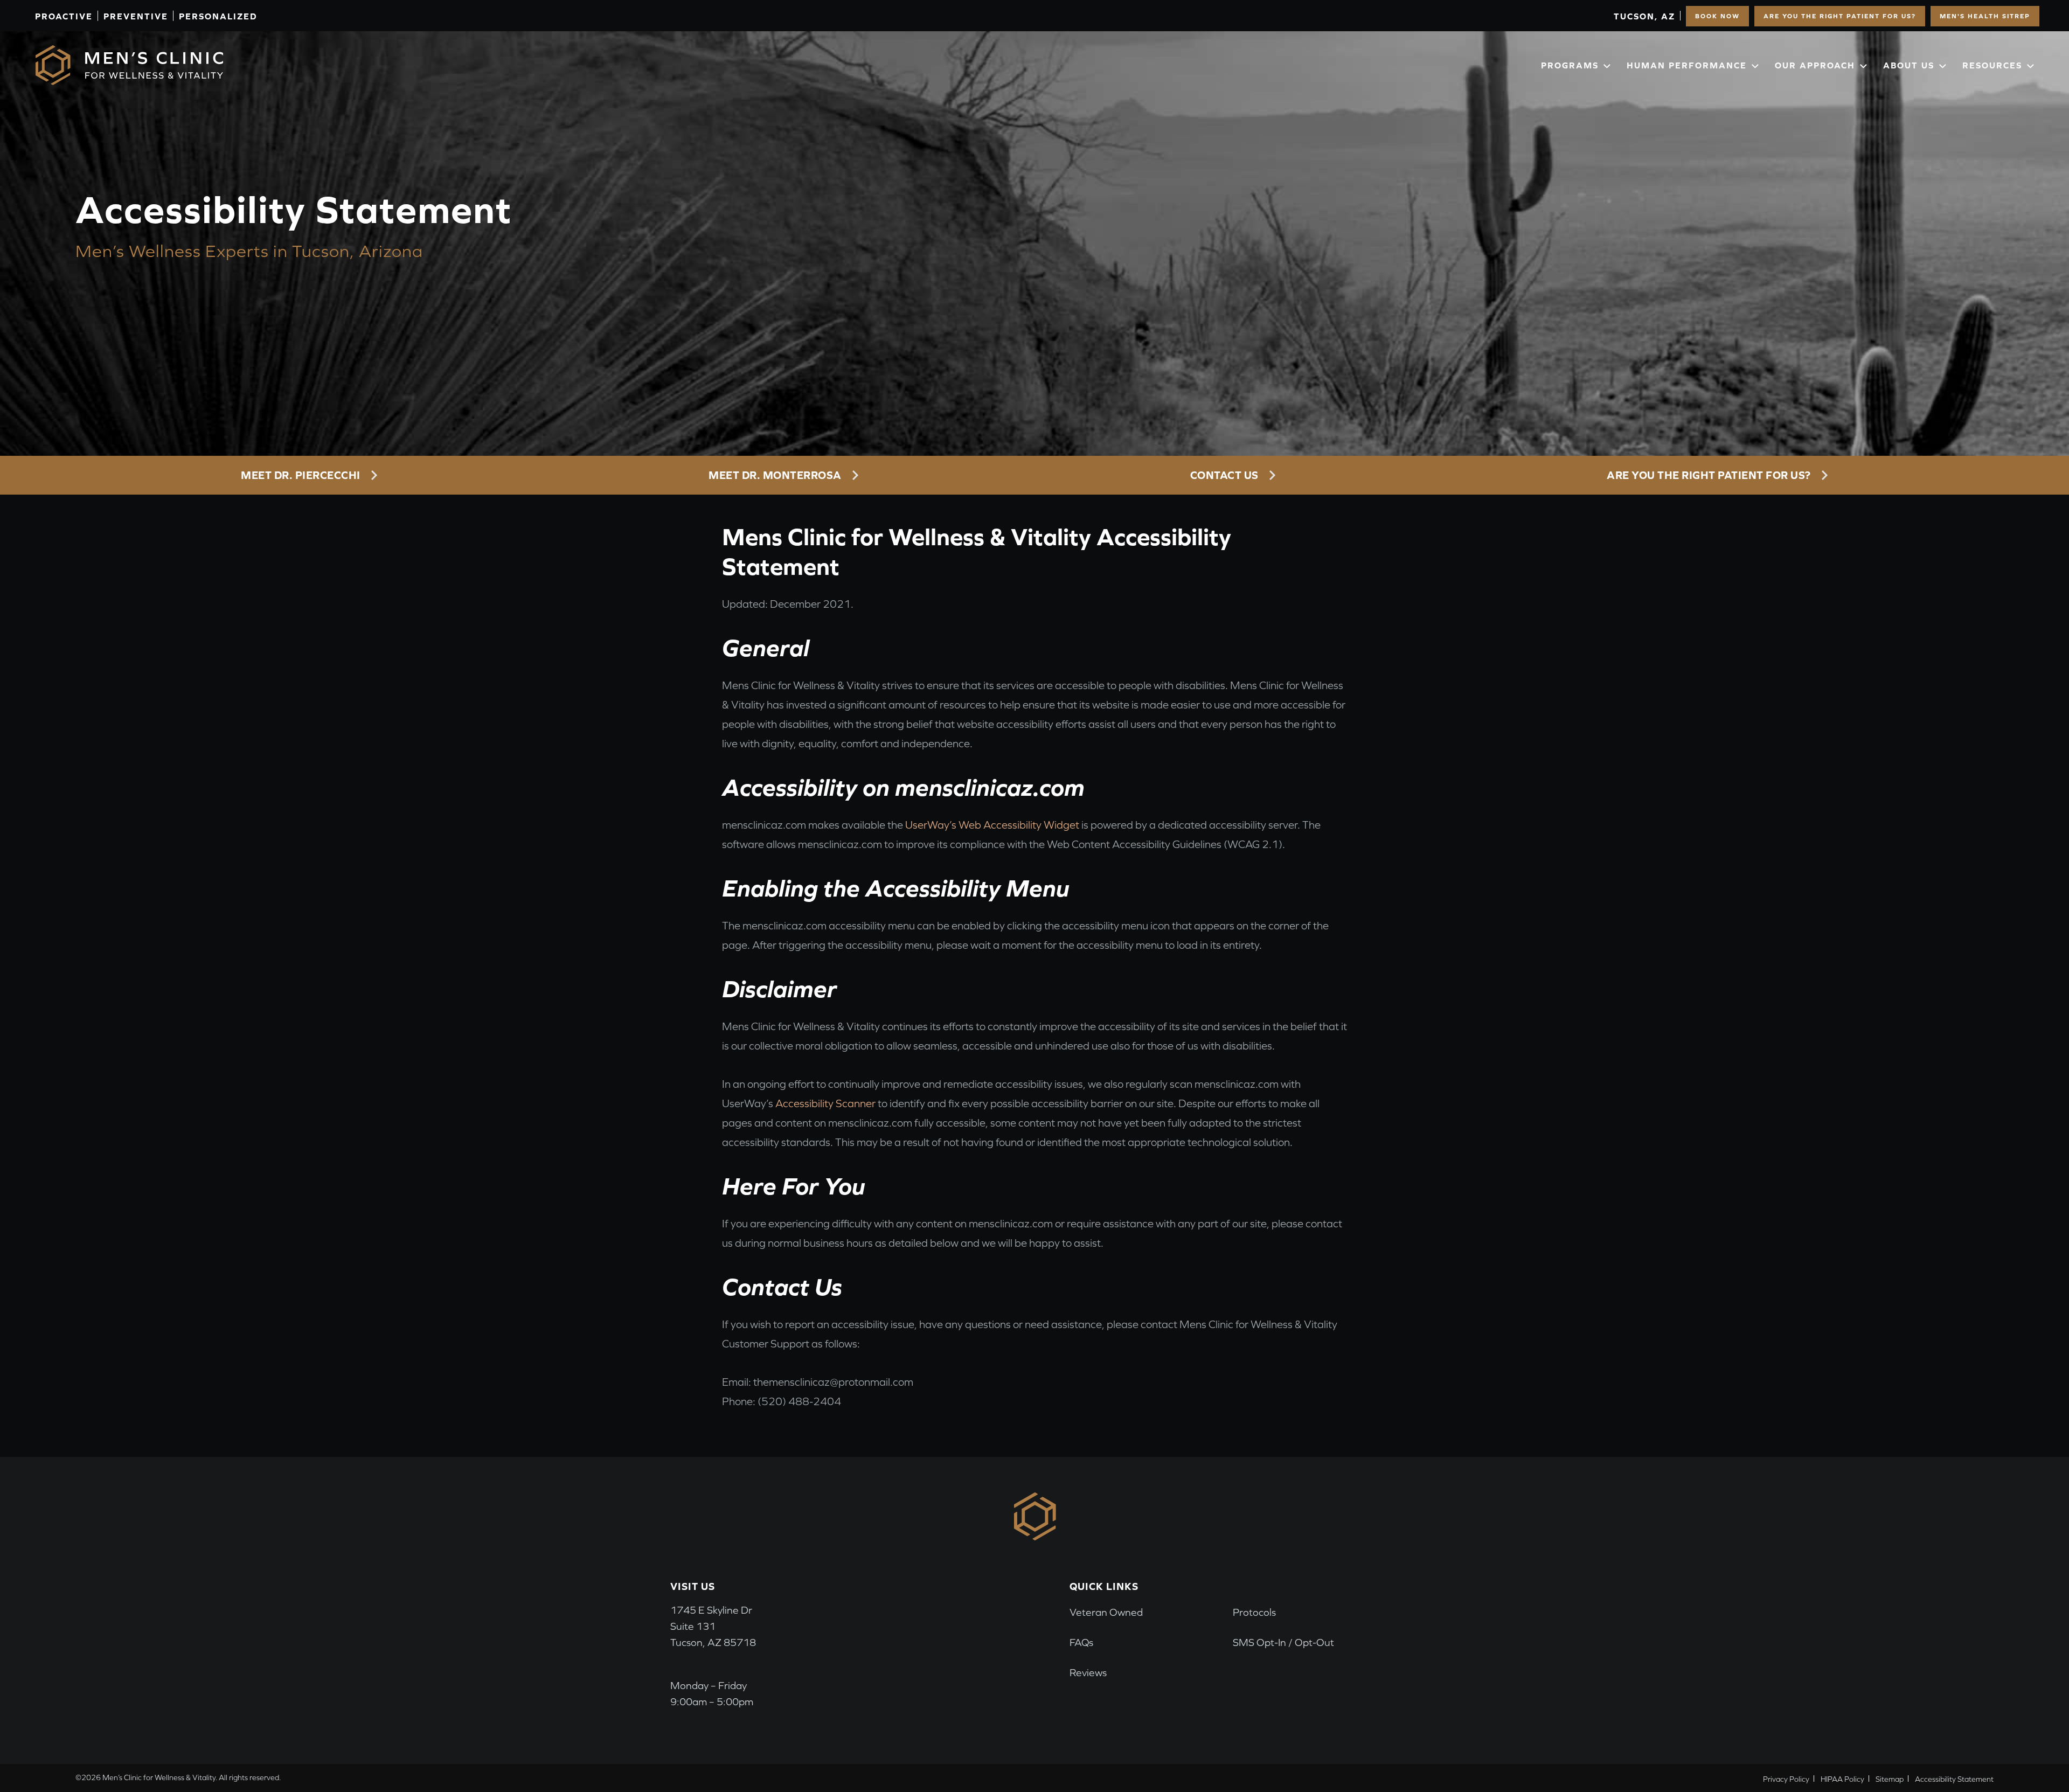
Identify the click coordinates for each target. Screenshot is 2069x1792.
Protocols (1254, 1612)
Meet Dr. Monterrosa (775, 475)
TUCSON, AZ (1644, 16)
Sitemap (1890, 1779)
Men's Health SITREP (1985, 16)
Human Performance (1687, 65)
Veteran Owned (1106, 1612)
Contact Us (1224, 475)
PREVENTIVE (136, 16)
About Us (1909, 65)
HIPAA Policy (1842, 1779)
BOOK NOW (1717, 16)
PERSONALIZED (218, 16)
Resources (1992, 65)
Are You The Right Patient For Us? (1840, 16)
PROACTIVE (64, 16)
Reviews (1088, 1673)
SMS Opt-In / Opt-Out (1283, 1642)
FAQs (1081, 1642)
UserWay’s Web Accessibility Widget (992, 825)
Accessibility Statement (1954, 1779)
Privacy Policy (1786, 1779)
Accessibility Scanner (825, 1103)
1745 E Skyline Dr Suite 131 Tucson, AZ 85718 (713, 1626)
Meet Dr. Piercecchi (301, 475)
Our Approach (1815, 65)
